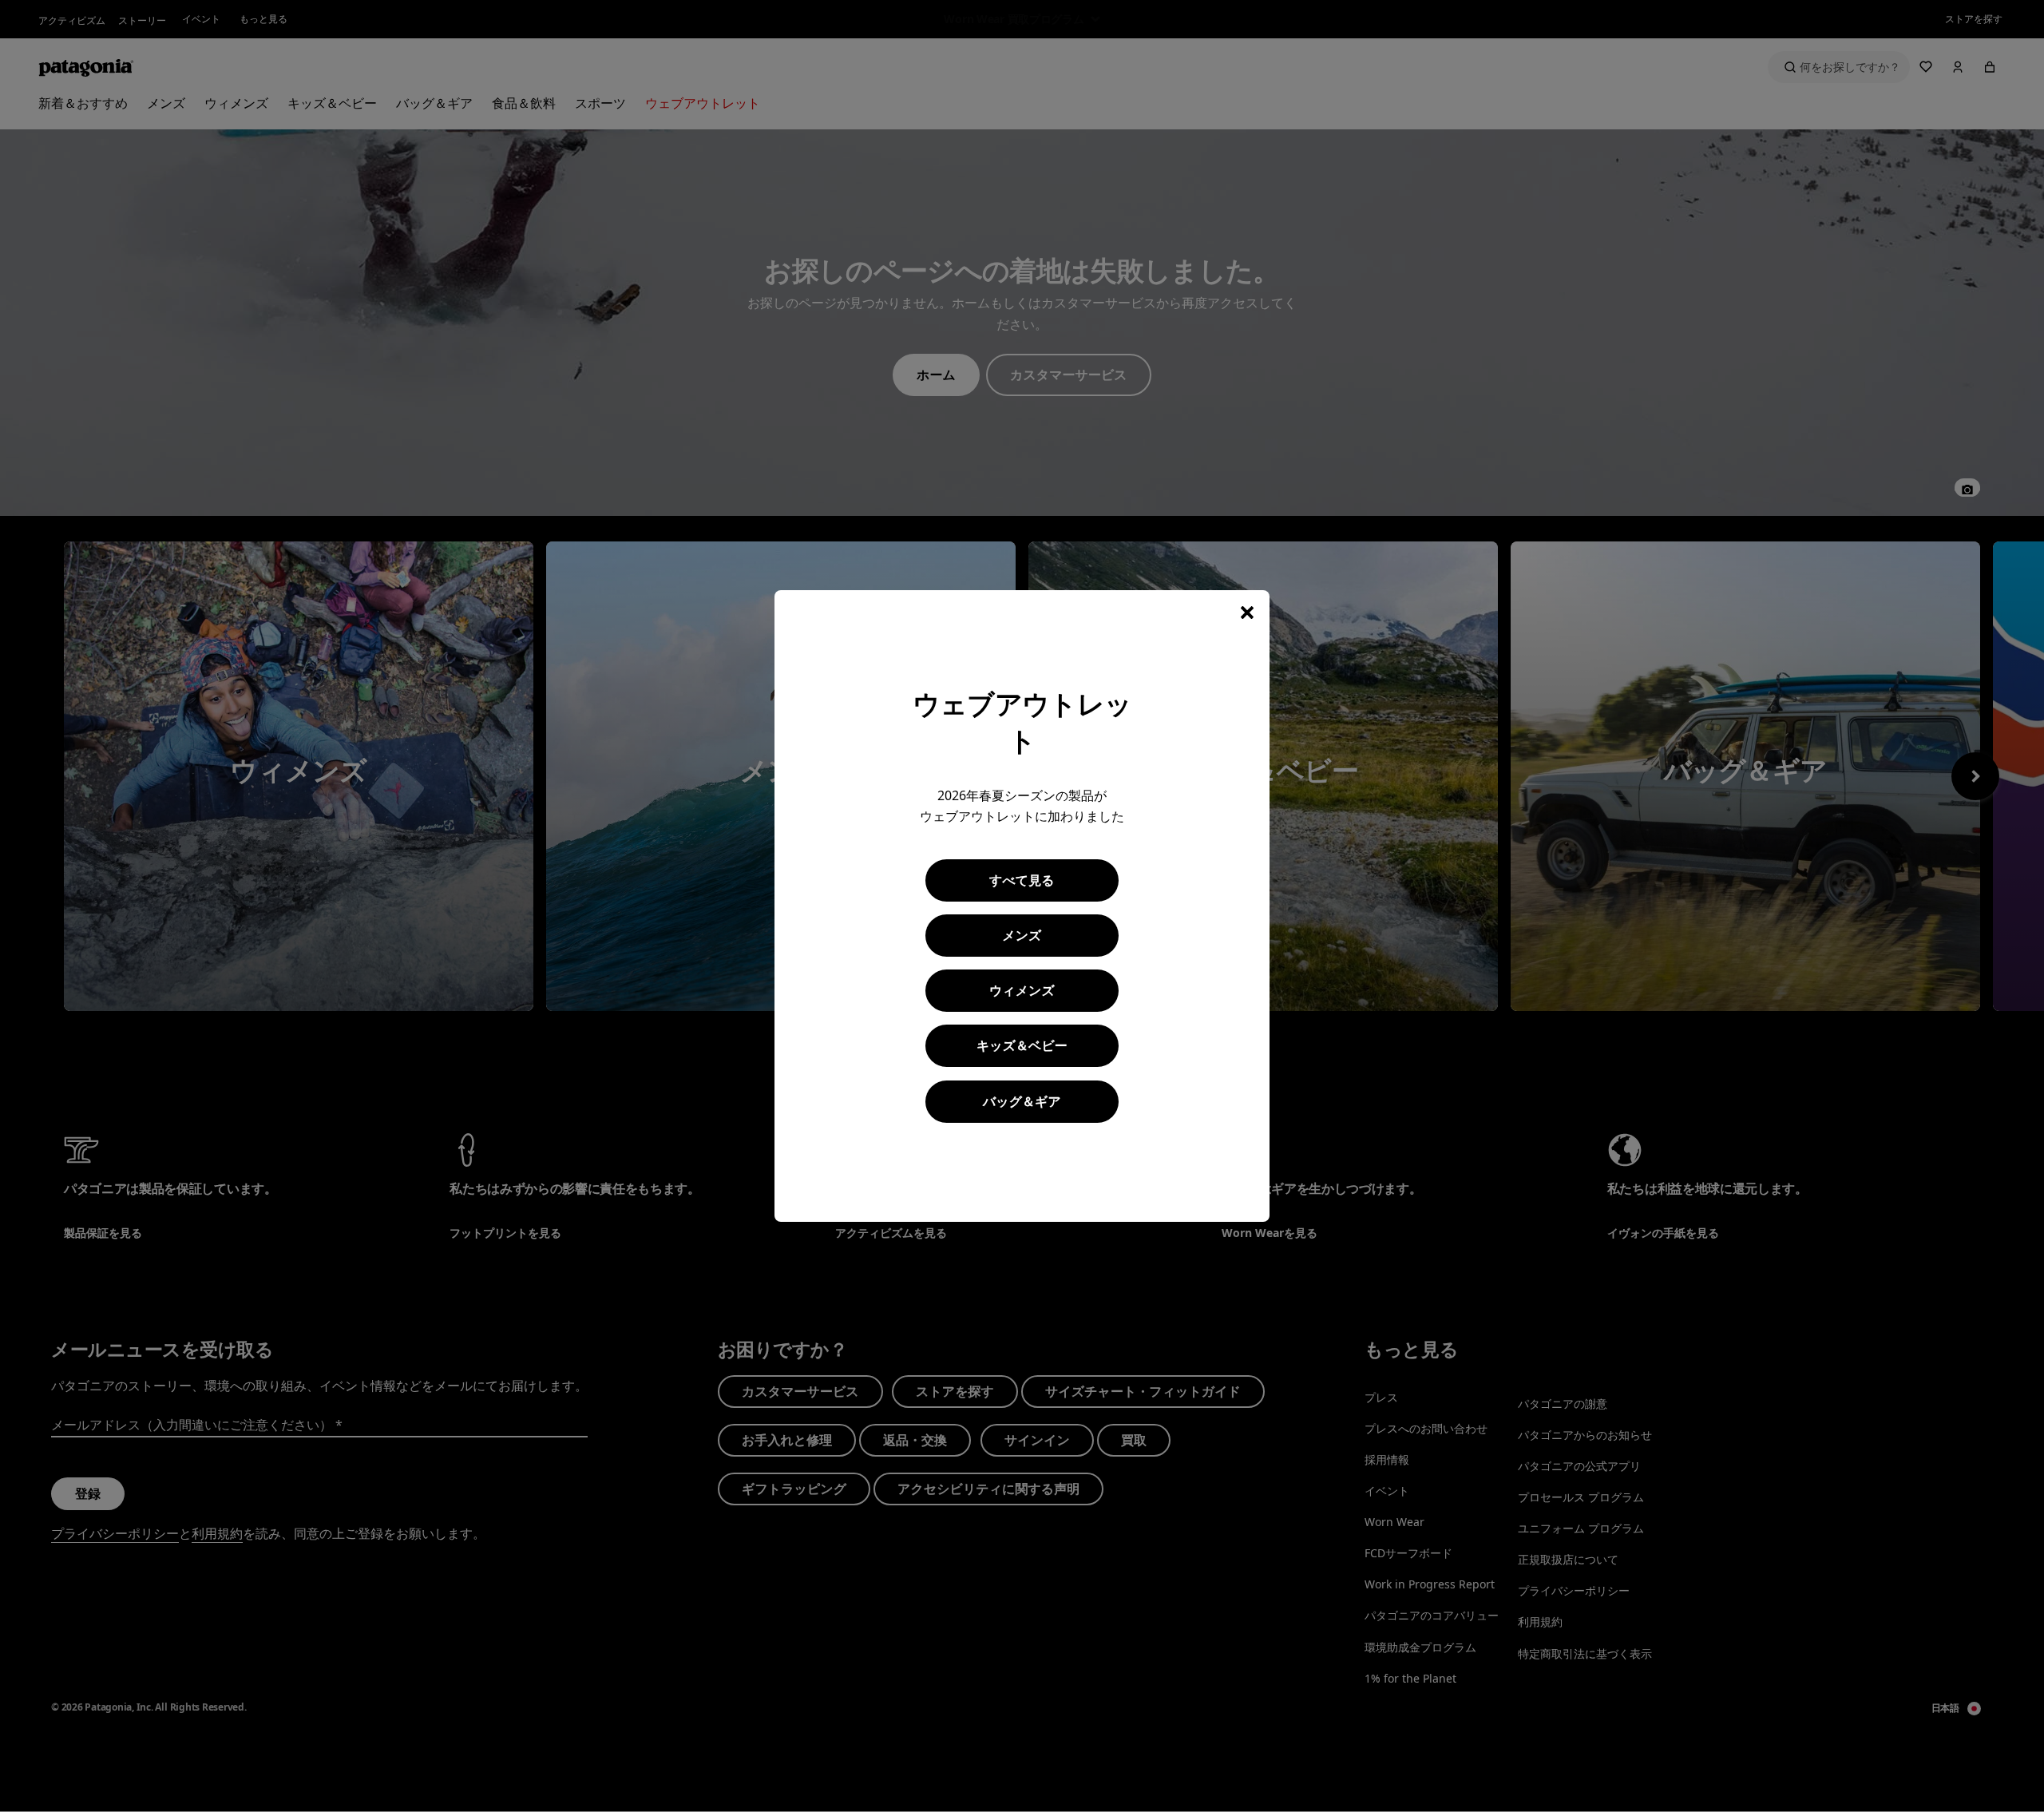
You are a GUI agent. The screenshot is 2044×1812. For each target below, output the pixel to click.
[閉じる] (1247, 613)
